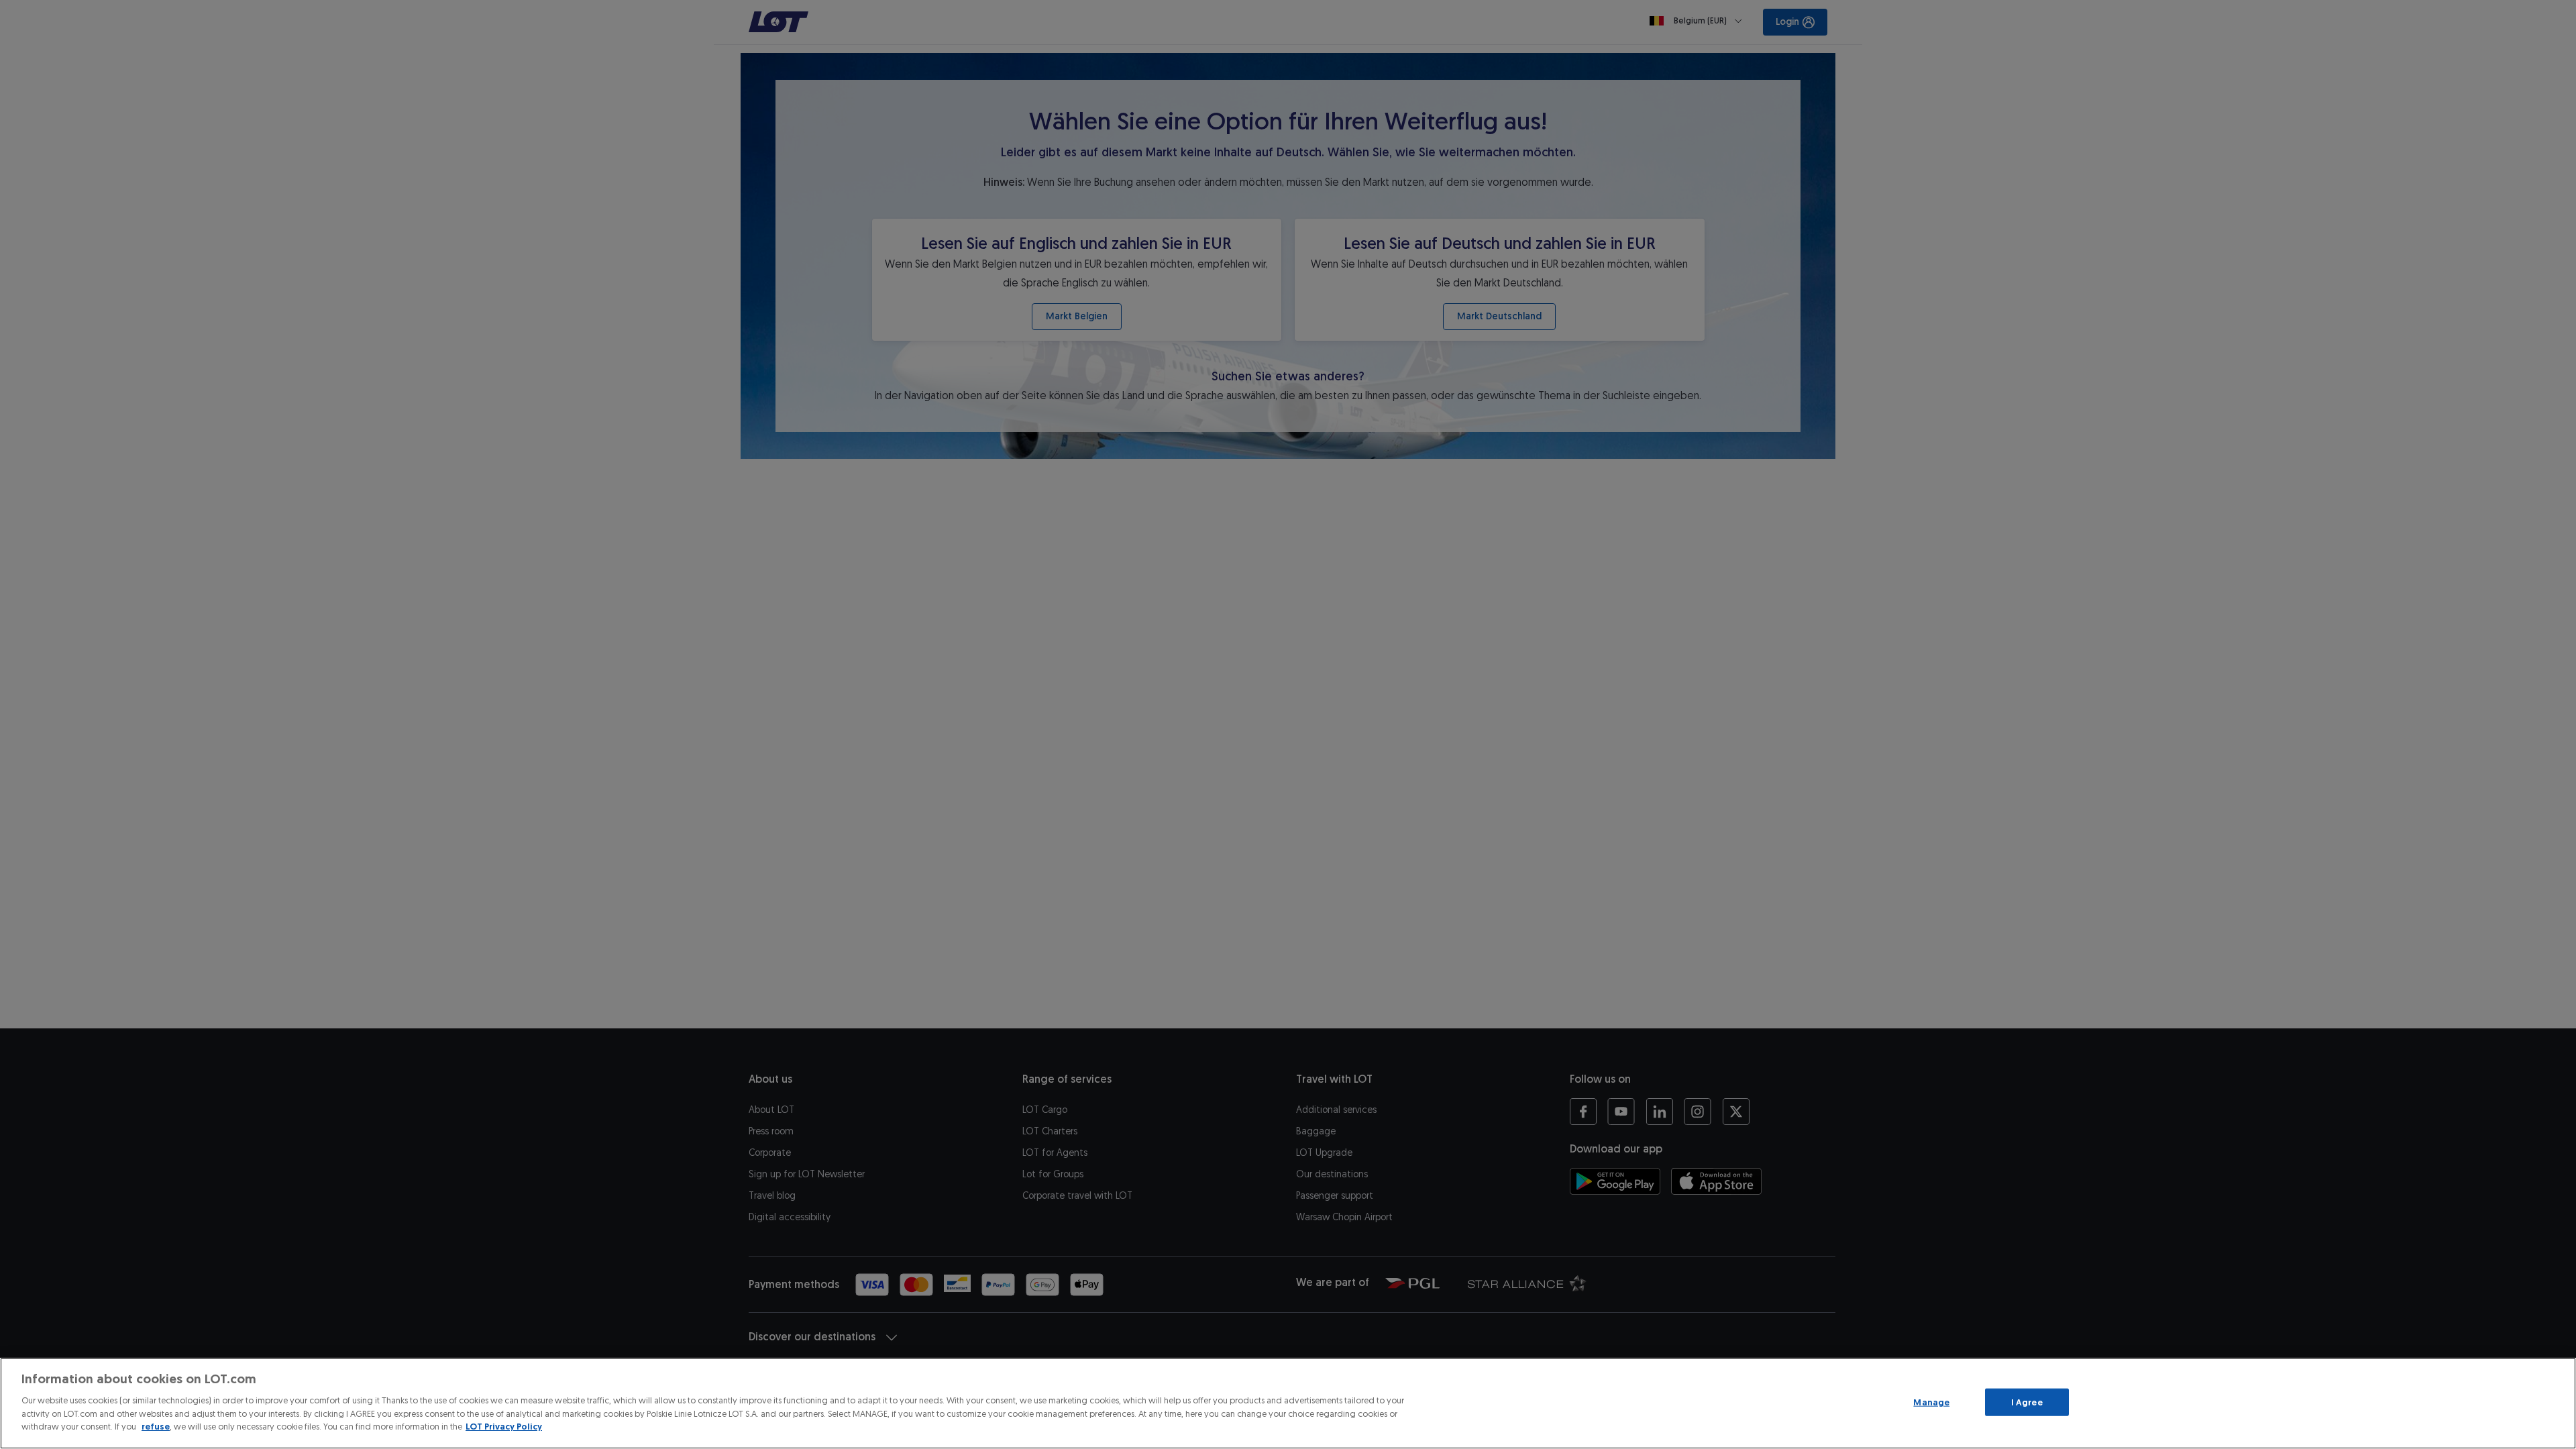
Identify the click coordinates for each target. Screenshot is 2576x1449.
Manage (1931, 1402)
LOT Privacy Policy (504, 1427)
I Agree (2027, 1402)
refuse (156, 1427)
